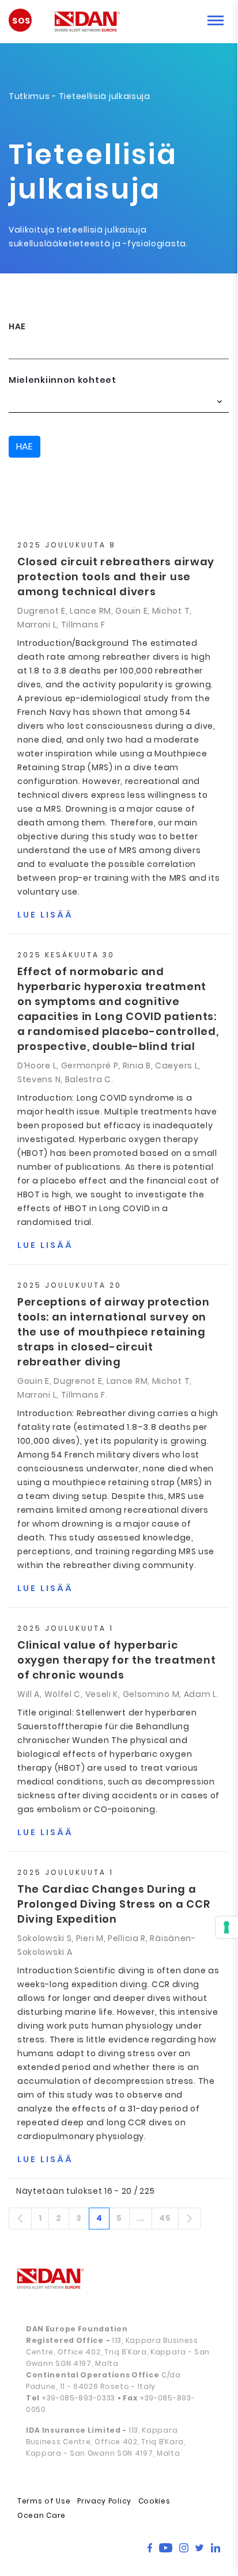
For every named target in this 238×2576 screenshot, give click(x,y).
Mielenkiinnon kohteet (63, 380)
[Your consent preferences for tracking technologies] (226, 1927)
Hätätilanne (26, 24)
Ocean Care (41, 2515)
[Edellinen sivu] (20, 2219)
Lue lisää (45, 915)
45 (169, 2220)
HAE (17, 326)
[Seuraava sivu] (190, 2219)
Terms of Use (44, 2501)
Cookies (154, 2501)
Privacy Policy (104, 2501)
